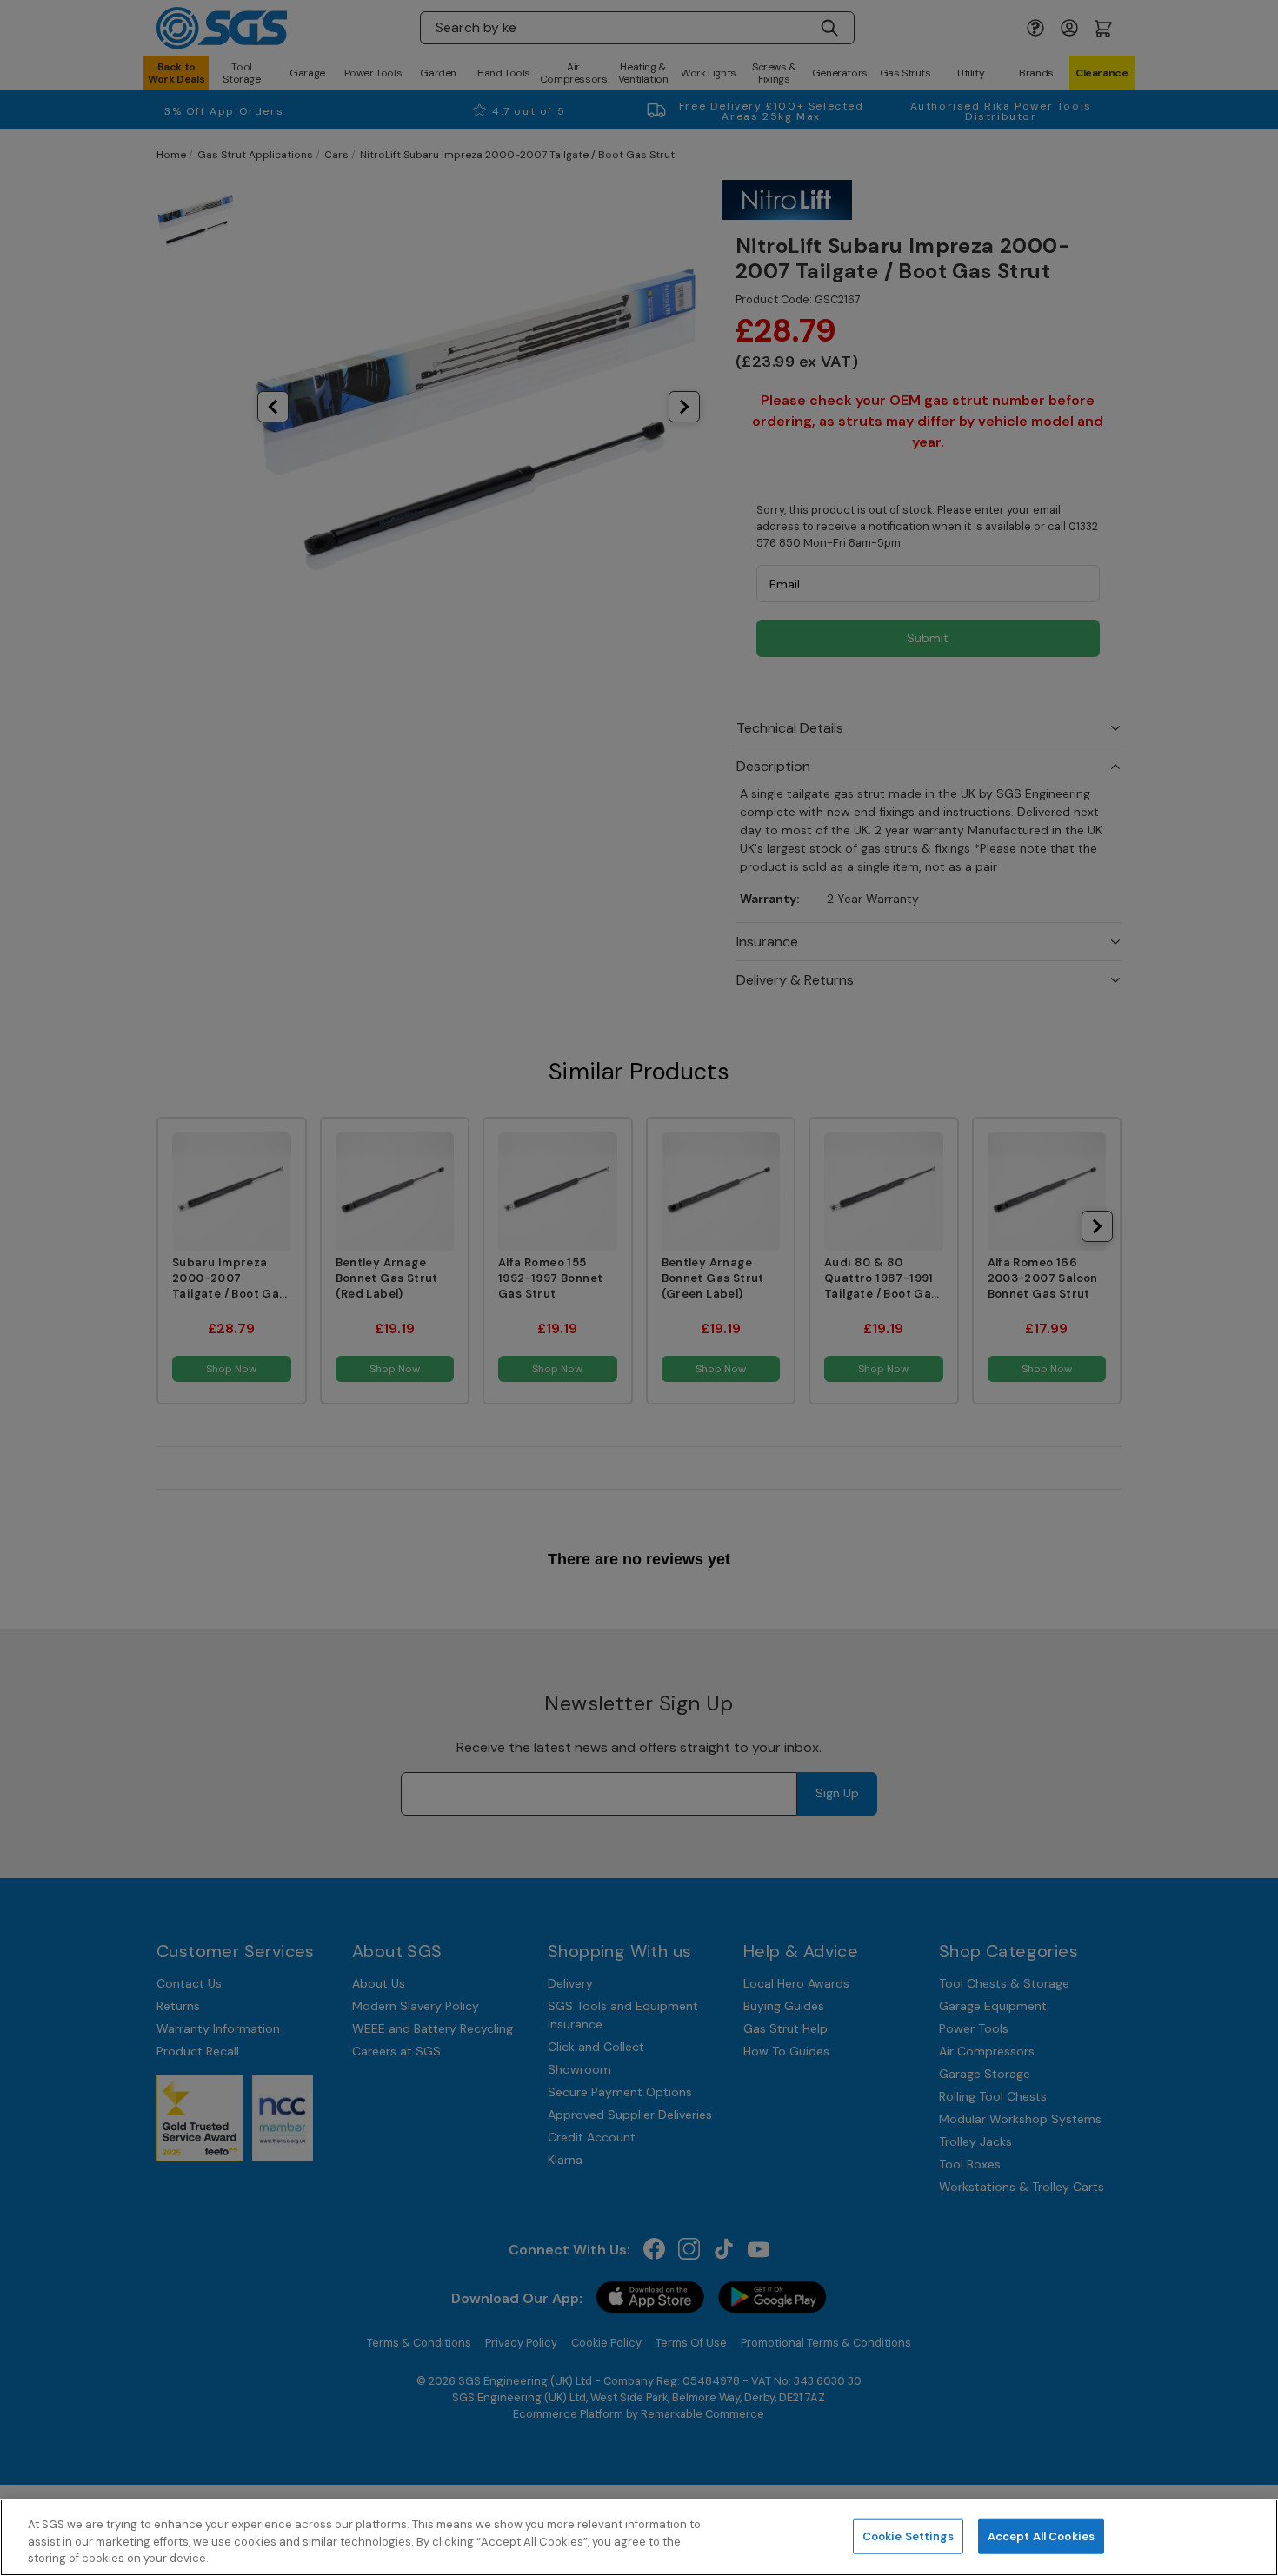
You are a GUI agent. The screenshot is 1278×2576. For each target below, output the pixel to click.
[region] (639, 2537)
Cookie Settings (908, 2536)
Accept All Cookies (1041, 2536)
